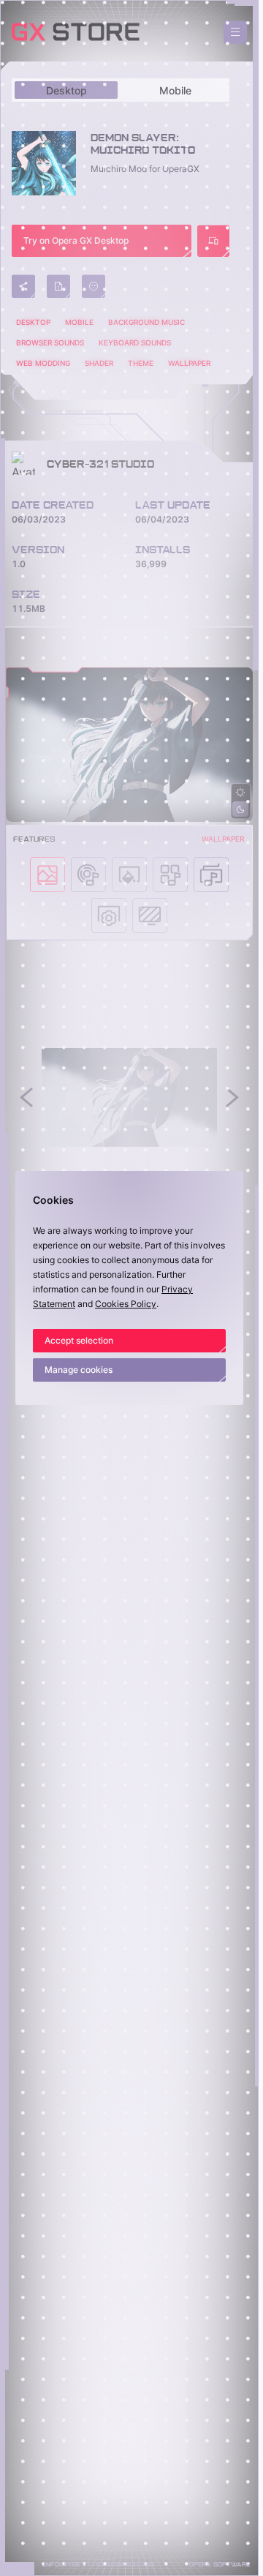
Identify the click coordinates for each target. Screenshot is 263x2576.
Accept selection (79, 1340)
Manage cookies (79, 1370)
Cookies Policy (126, 1304)
